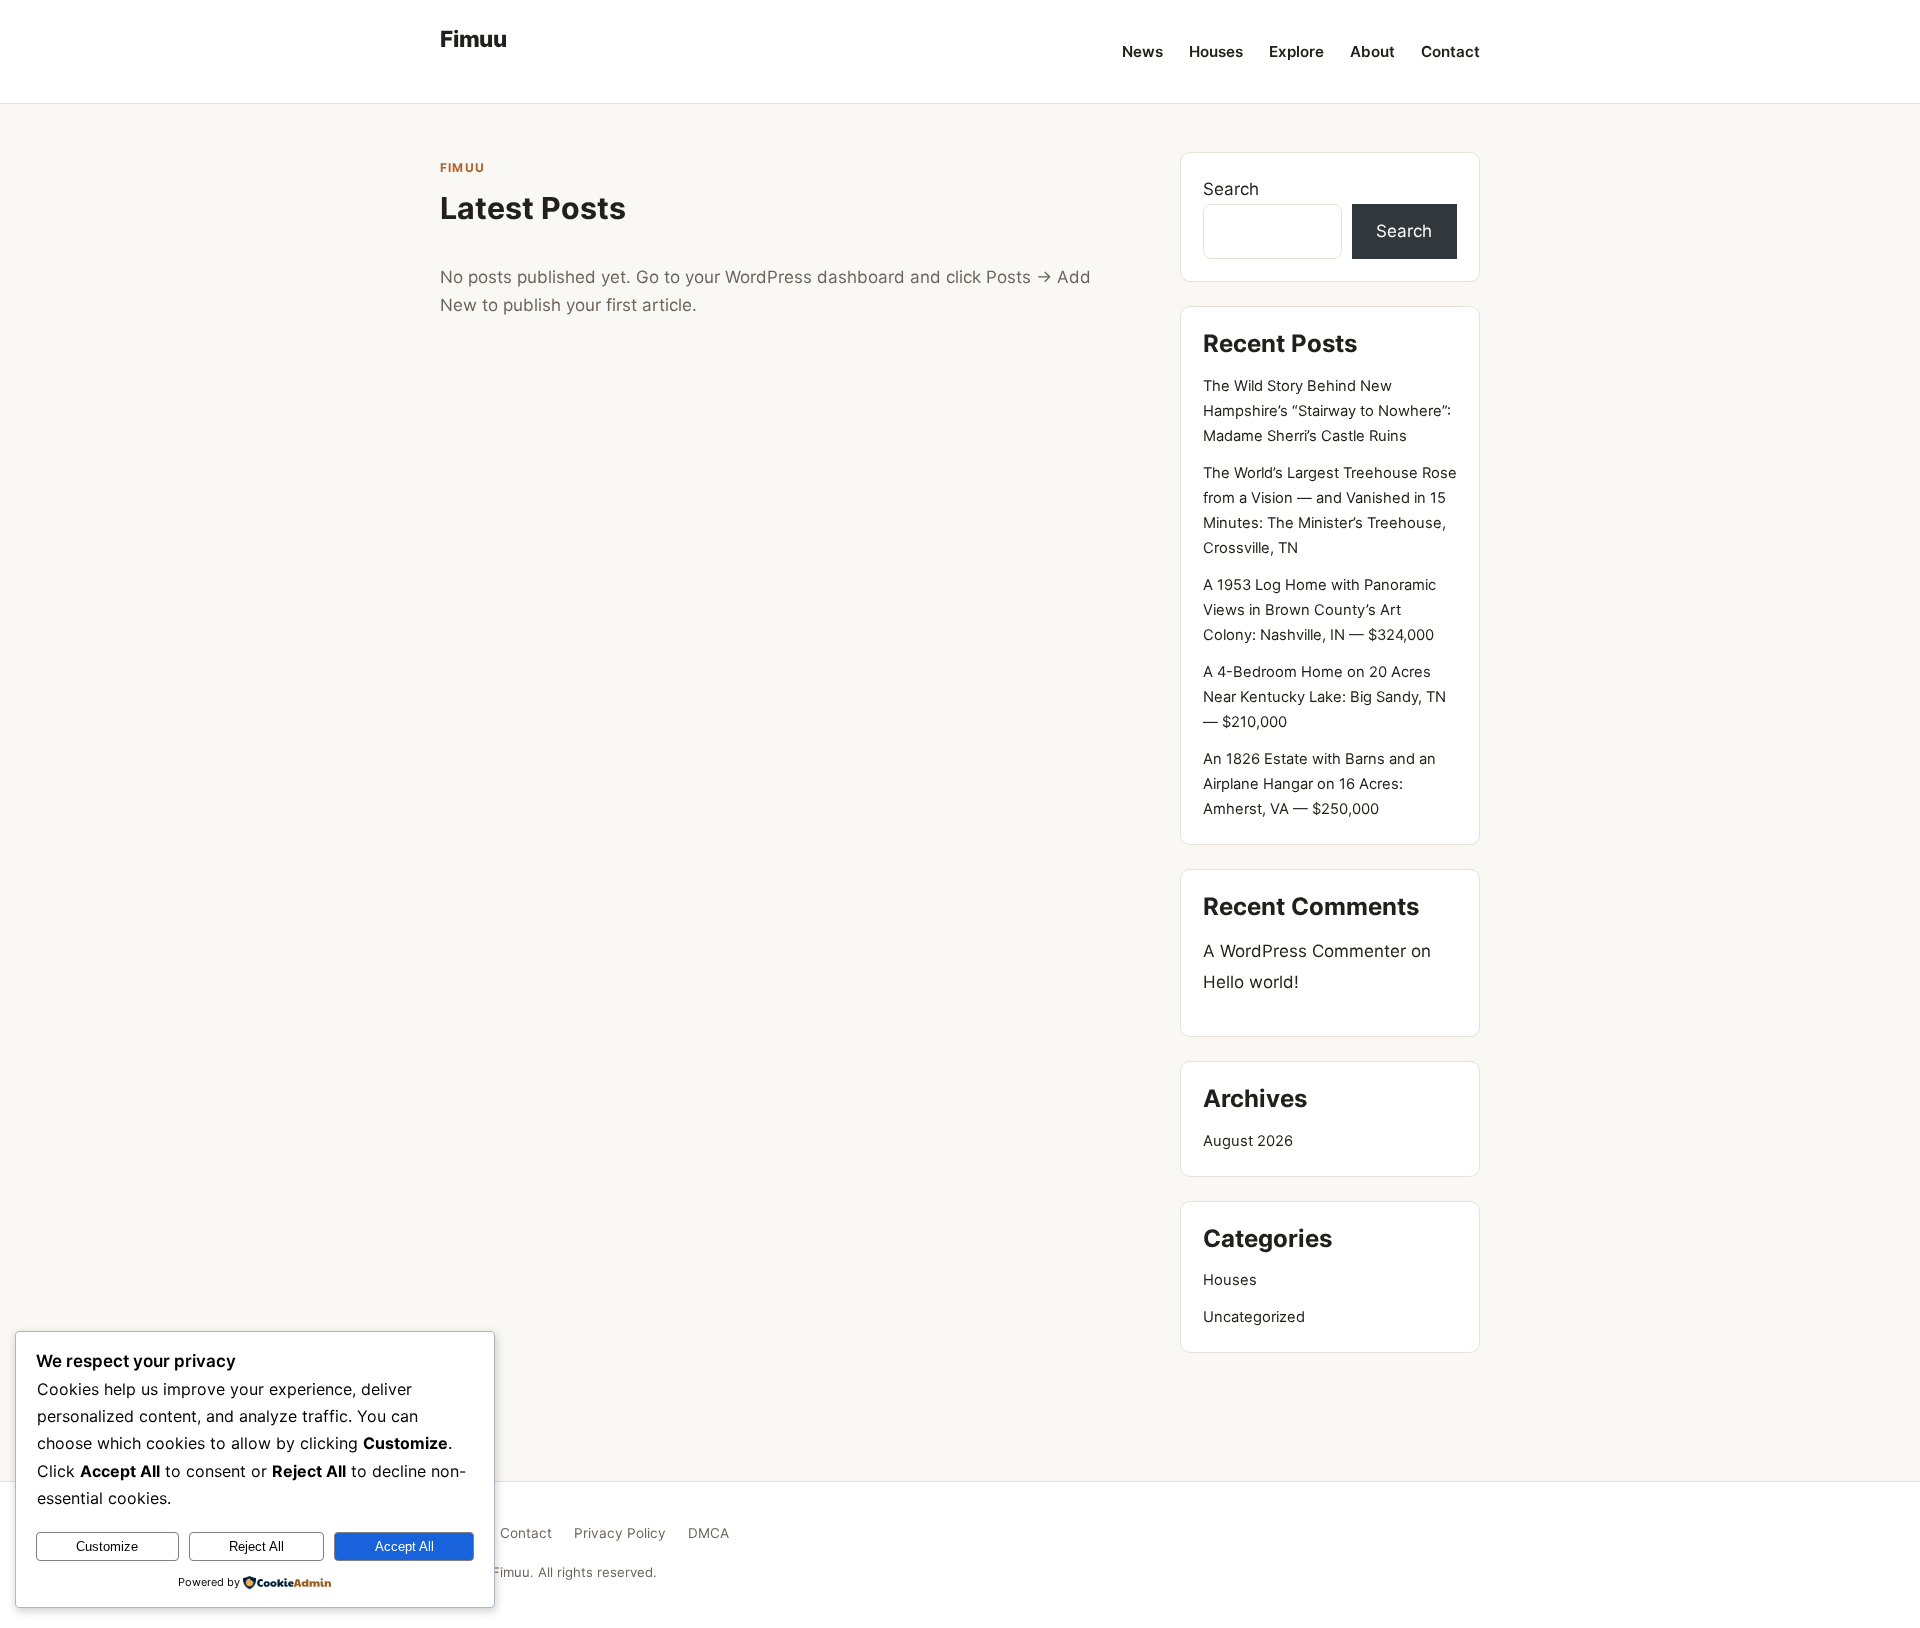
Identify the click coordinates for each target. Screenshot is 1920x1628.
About (1372, 51)
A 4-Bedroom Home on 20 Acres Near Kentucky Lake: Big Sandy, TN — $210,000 (1324, 697)
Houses (1216, 51)
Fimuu (473, 38)
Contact (1450, 51)
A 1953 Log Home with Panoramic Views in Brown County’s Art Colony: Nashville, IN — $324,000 (1319, 610)
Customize (107, 1546)
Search (1231, 189)
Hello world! (1251, 982)
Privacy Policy (620, 1533)
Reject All (256, 1546)
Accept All (404, 1546)
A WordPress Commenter (1304, 951)
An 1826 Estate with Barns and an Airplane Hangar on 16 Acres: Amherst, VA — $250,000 (1319, 784)
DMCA (708, 1533)
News (1142, 51)
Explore (1296, 51)
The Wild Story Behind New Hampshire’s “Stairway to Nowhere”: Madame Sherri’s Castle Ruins (1327, 411)
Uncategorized (1254, 1317)
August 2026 (1248, 1141)
